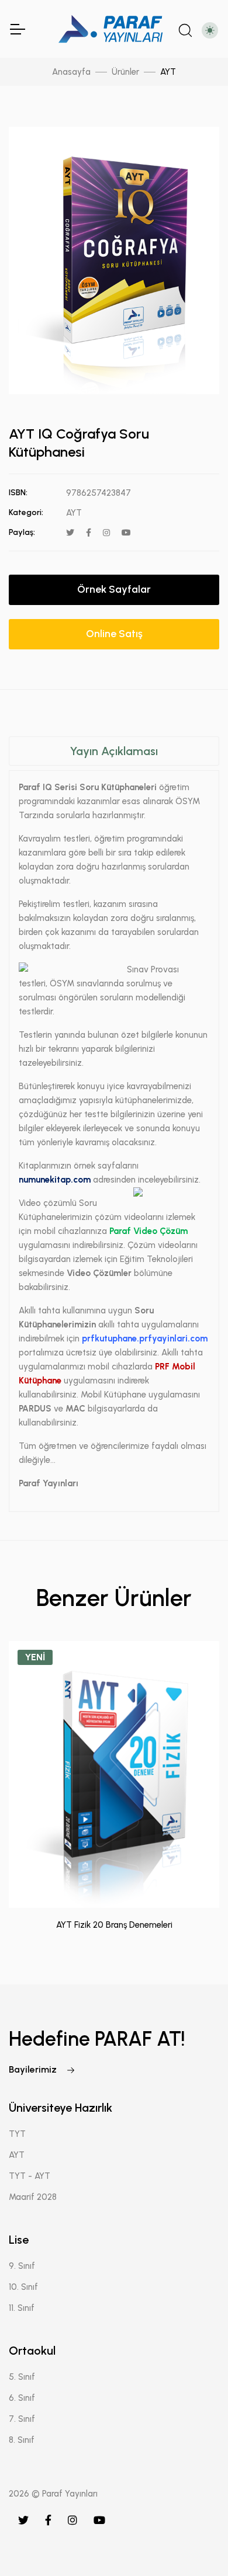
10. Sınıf (23, 2287)
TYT (17, 2134)
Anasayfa (71, 72)
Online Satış (114, 634)
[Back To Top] (195, 2543)
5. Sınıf (22, 2377)
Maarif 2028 (33, 2197)
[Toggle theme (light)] (210, 30)
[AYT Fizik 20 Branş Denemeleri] (114, 1774)
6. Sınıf (22, 2398)
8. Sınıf (22, 2440)
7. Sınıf (22, 2419)
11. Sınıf (22, 2308)
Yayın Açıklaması (114, 751)
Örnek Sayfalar (114, 589)
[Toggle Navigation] (17, 29)
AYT (168, 72)
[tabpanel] (114, 1122)
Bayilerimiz (34, 2069)
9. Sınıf (22, 2266)
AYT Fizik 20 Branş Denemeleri (114, 1925)
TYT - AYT (30, 2176)
